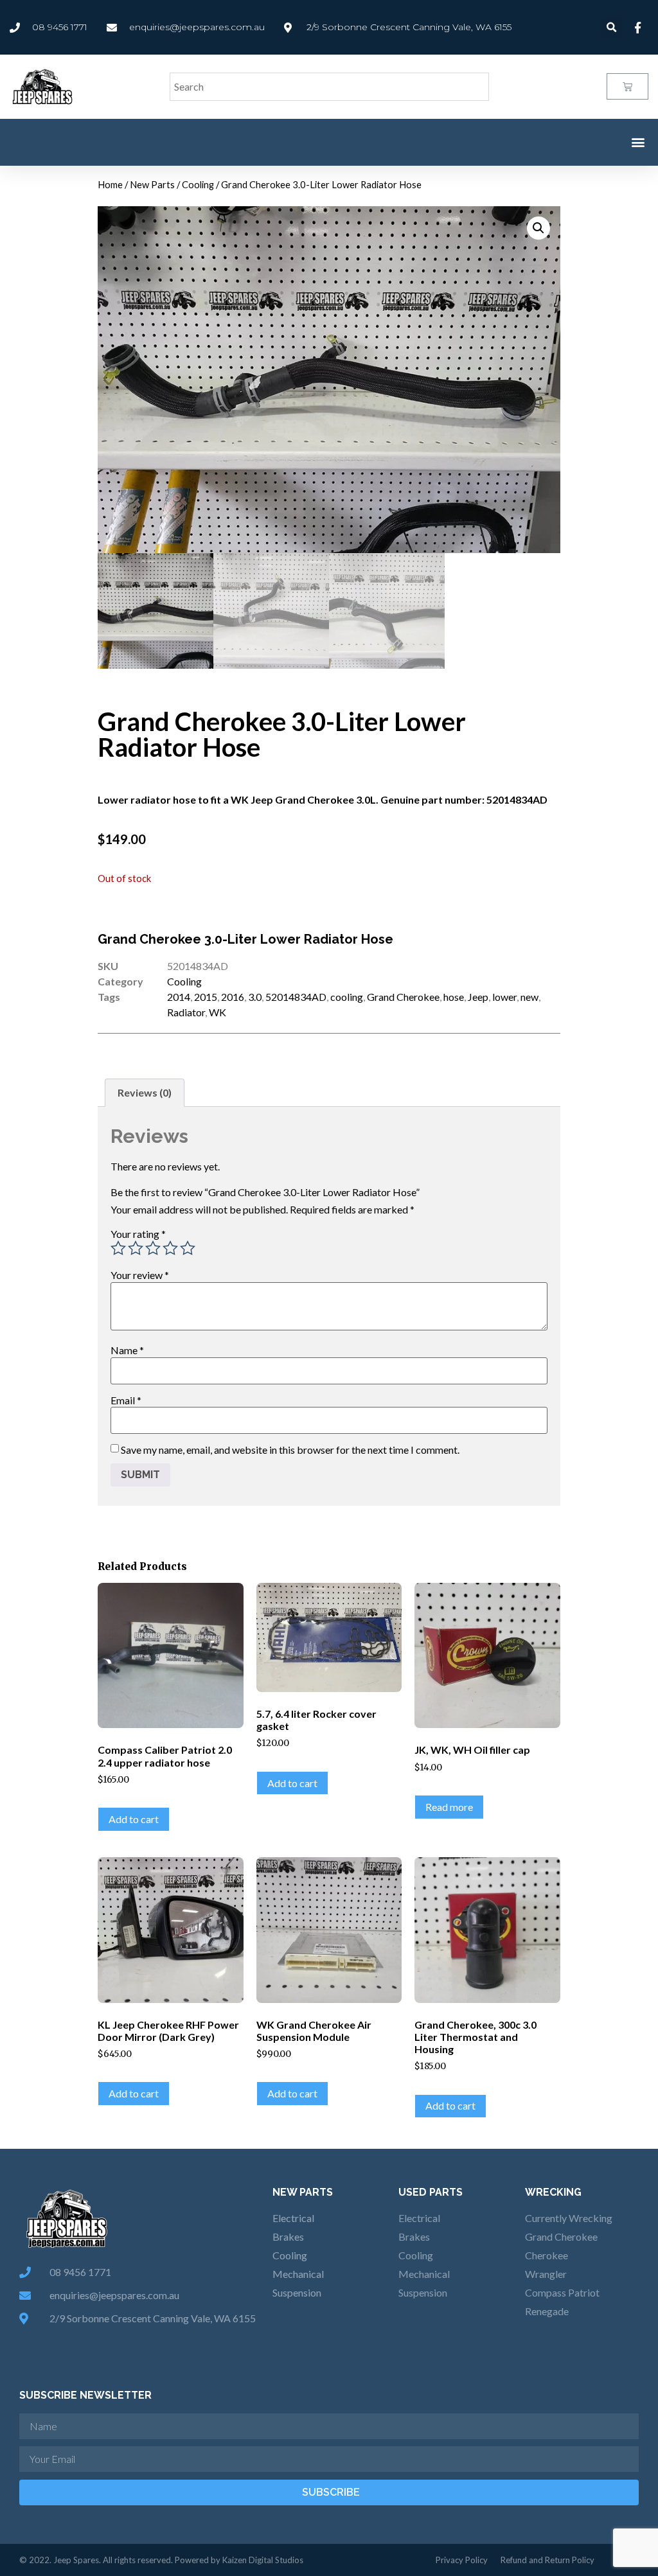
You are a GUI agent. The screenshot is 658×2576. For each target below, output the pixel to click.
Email (126, 1400)
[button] (638, 142)
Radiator (186, 1012)
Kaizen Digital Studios (263, 2560)
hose (454, 997)
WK (218, 1012)
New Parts (152, 184)
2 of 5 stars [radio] (136, 1248)
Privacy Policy (462, 2560)
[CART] (627, 86)
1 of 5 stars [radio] (118, 1248)
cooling (347, 997)
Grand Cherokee (403, 997)
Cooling (198, 184)
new (529, 997)
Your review (140, 1275)
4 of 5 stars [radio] (170, 1248)
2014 (179, 997)
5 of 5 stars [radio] (188, 1248)
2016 (233, 997)
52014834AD (296, 997)
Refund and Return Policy (547, 2560)
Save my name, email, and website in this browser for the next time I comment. (290, 1450)
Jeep (478, 997)
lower (504, 997)
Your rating (138, 1234)
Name (127, 1350)
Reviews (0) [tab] (145, 1092)
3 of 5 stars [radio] (153, 1248)
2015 (206, 997)
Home (110, 184)
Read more (449, 1807)
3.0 (255, 997)
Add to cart (134, 1819)
